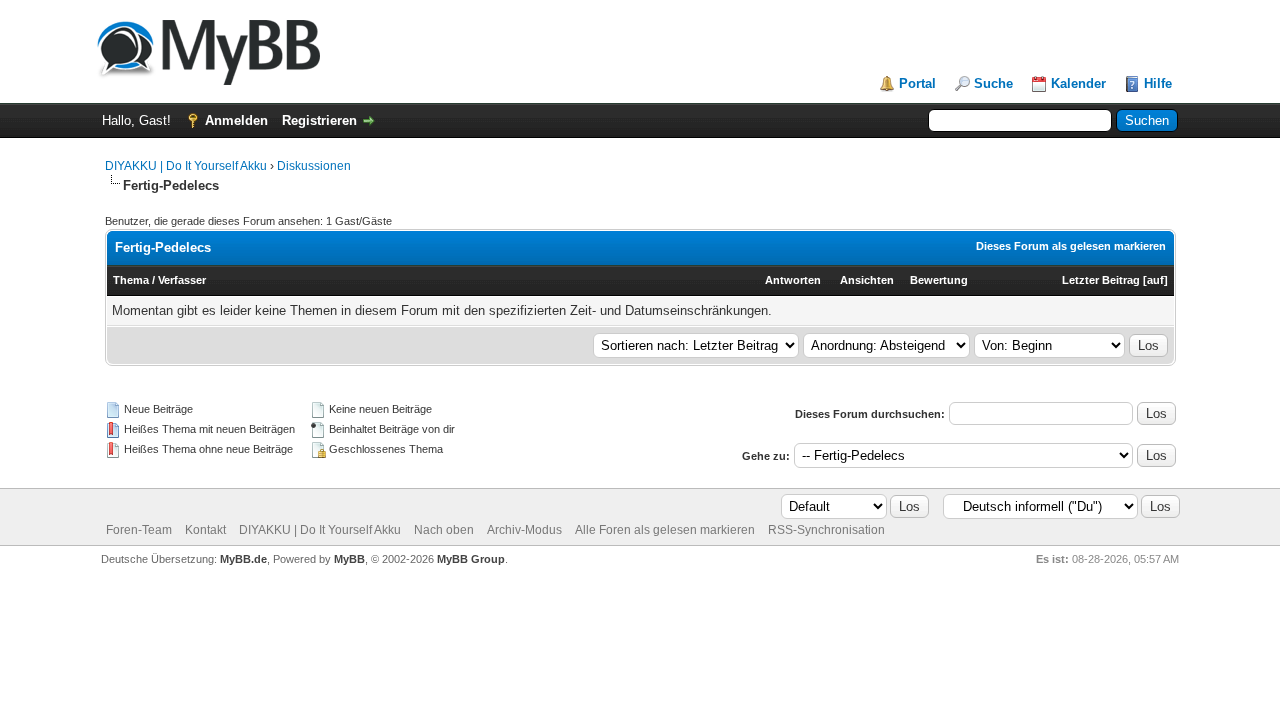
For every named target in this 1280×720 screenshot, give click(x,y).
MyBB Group (471, 559)
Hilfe (1158, 83)
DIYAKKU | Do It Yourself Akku (186, 166)
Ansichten (867, 280)
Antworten (793, 280)
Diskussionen (314, 166)
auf (1155, 280)
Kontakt (205, 530)
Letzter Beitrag (1101, 280)
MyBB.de (243, 559)
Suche (993, 83)
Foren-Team (139, 530)
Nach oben (444, 530)
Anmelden (236, 120)
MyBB (349, 559)
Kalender (1078, 83)
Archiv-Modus (524, 530)
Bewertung (939, 280)
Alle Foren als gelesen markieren (665, 530)
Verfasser (182, 280)
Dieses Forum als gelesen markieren (1071, 246)
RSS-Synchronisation (826, 530)
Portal (917, 83)
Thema (131, 280)
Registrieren (319, 120)
